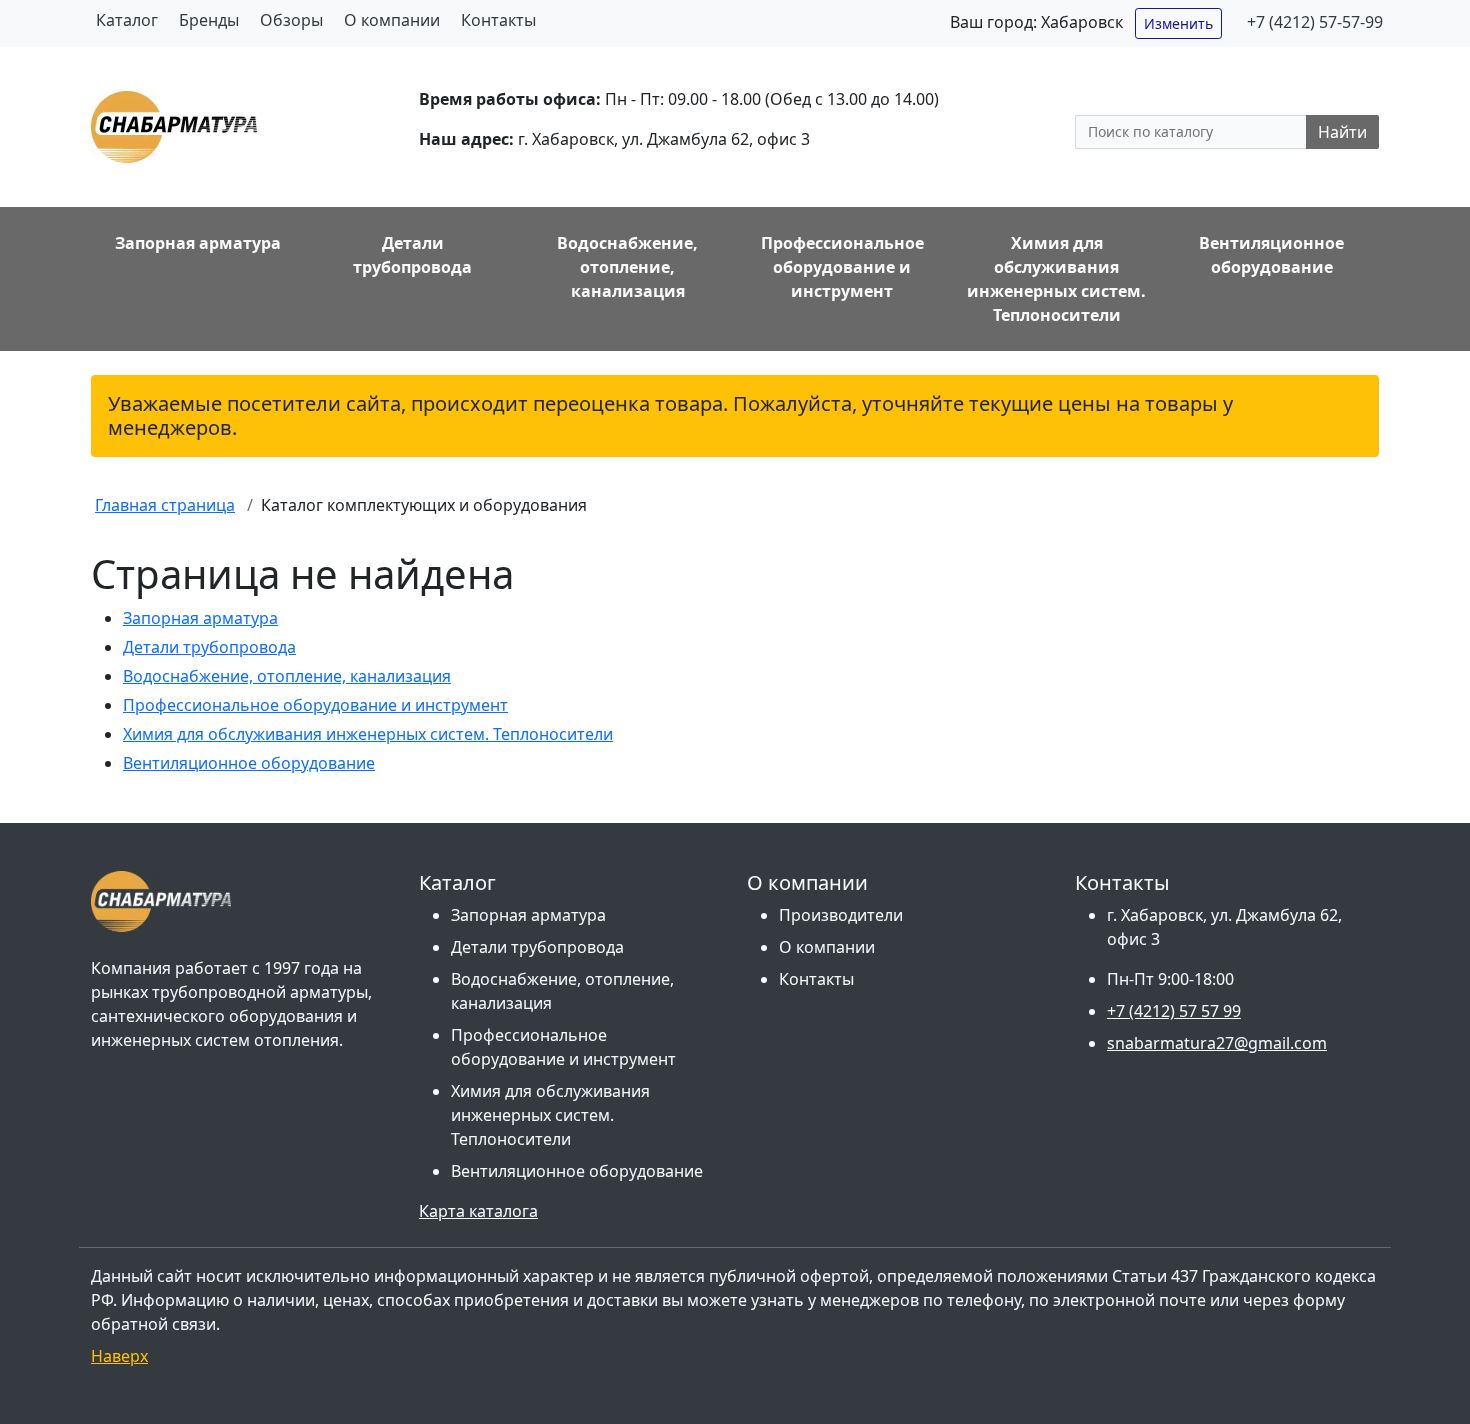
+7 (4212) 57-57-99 (1315, 22)
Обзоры (291, 20)
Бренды (209, 20)
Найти (1342, 132)
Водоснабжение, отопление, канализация (287, 676)
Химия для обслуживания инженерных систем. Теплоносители (368, 734)
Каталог (127, 20)
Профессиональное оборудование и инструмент (315, 705)
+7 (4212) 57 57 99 (1174, 1011)
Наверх (119, 1356)
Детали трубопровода (209, 647)
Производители (841, 915)
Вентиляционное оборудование (249, 763)
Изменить (1178, 23)
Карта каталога (478, 1211)
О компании (392, 20)
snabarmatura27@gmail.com (1217, 1043)
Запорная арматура (200, 618)
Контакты (498, 20)
